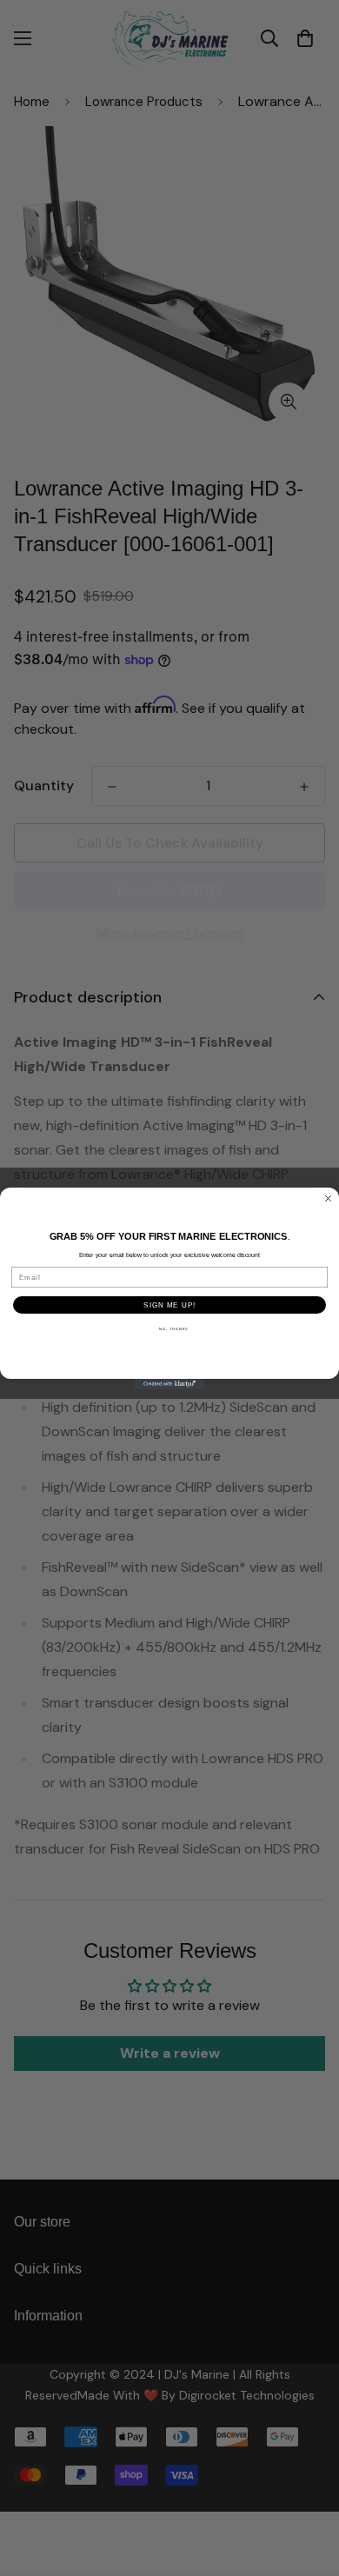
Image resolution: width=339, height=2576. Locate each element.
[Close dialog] (328, 1198)
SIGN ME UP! (169, 1305)
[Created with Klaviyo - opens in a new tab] (169, 1384)
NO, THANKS (174, 1329)
